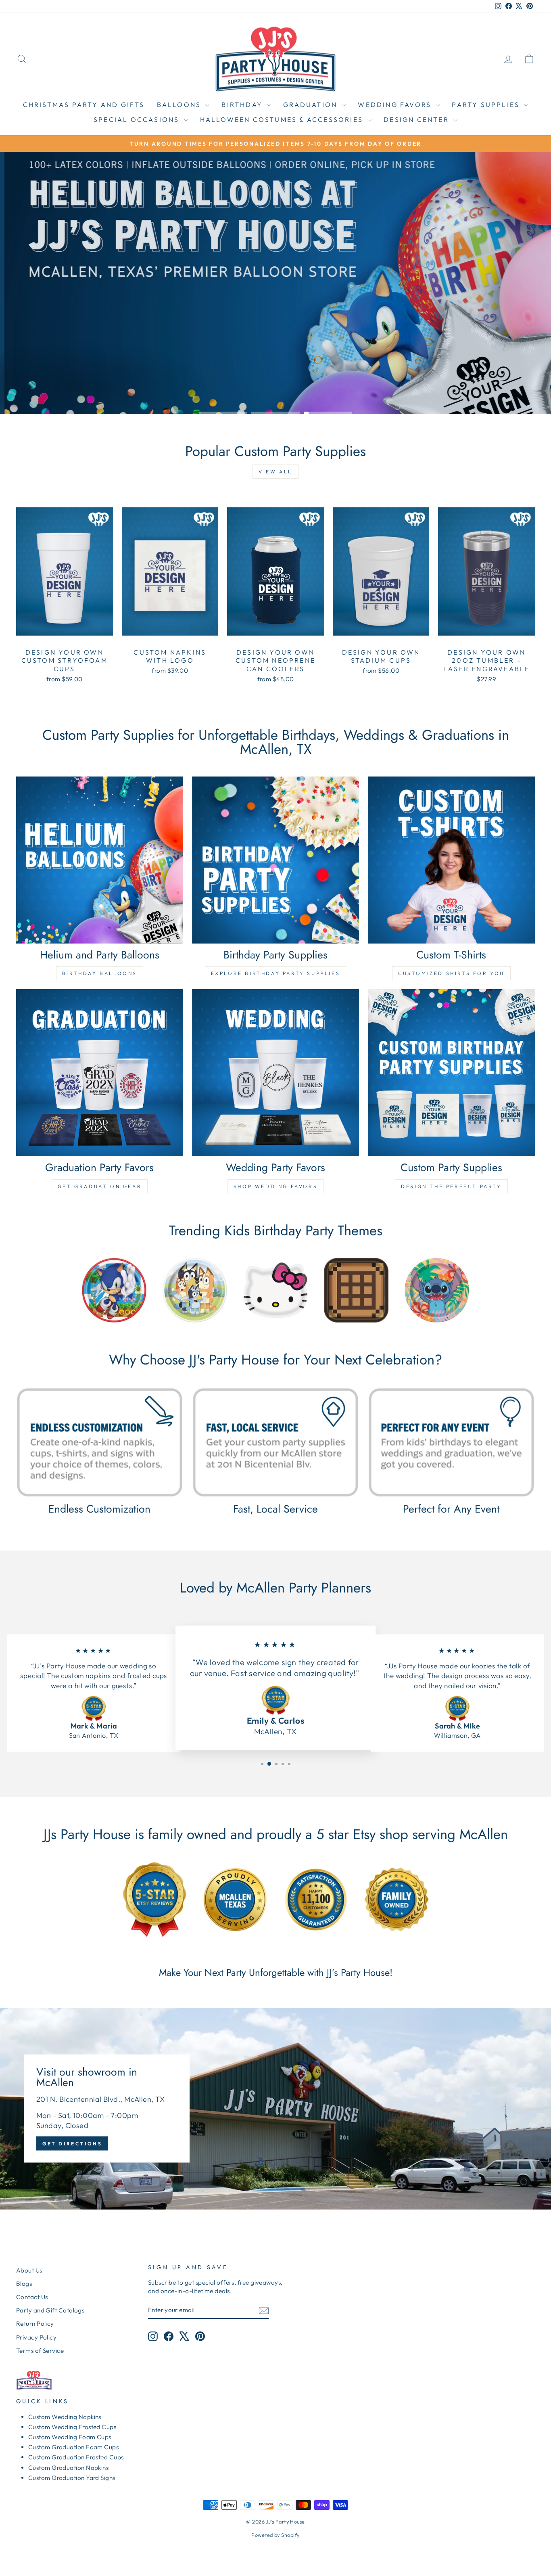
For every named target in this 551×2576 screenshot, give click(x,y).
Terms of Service (40, 2351)
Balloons (180, 105)
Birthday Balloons (100, 973)
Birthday (243, 105)
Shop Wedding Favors (275, 1186)
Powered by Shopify (275, 2535)
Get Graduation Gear (100, 1186)
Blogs (24, 2284)
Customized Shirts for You (451, 973)
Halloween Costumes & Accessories (283, 119)
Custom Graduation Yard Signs (72, 2478)
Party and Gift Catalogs (50, 2310)
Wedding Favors (396, 105)
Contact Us (32, 2297)
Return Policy (35, 2324)
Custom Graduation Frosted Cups (76, 2457)
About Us (29, 2270)
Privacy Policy (36, 2337)
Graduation (311, 105)
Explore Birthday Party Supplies (276, 973)
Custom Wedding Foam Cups (70, 2437)
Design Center (417, 119)
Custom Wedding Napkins (65, 2417)
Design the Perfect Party (451, 1186)
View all (275, 472)
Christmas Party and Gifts (84, 105)
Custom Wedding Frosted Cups (72, 2427)
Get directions (72, 2144)
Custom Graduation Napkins (68, 2468)
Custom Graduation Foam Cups (73, 2447)
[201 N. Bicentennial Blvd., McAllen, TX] (275, 2109)
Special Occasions (138, 119)
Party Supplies (487, 105)
